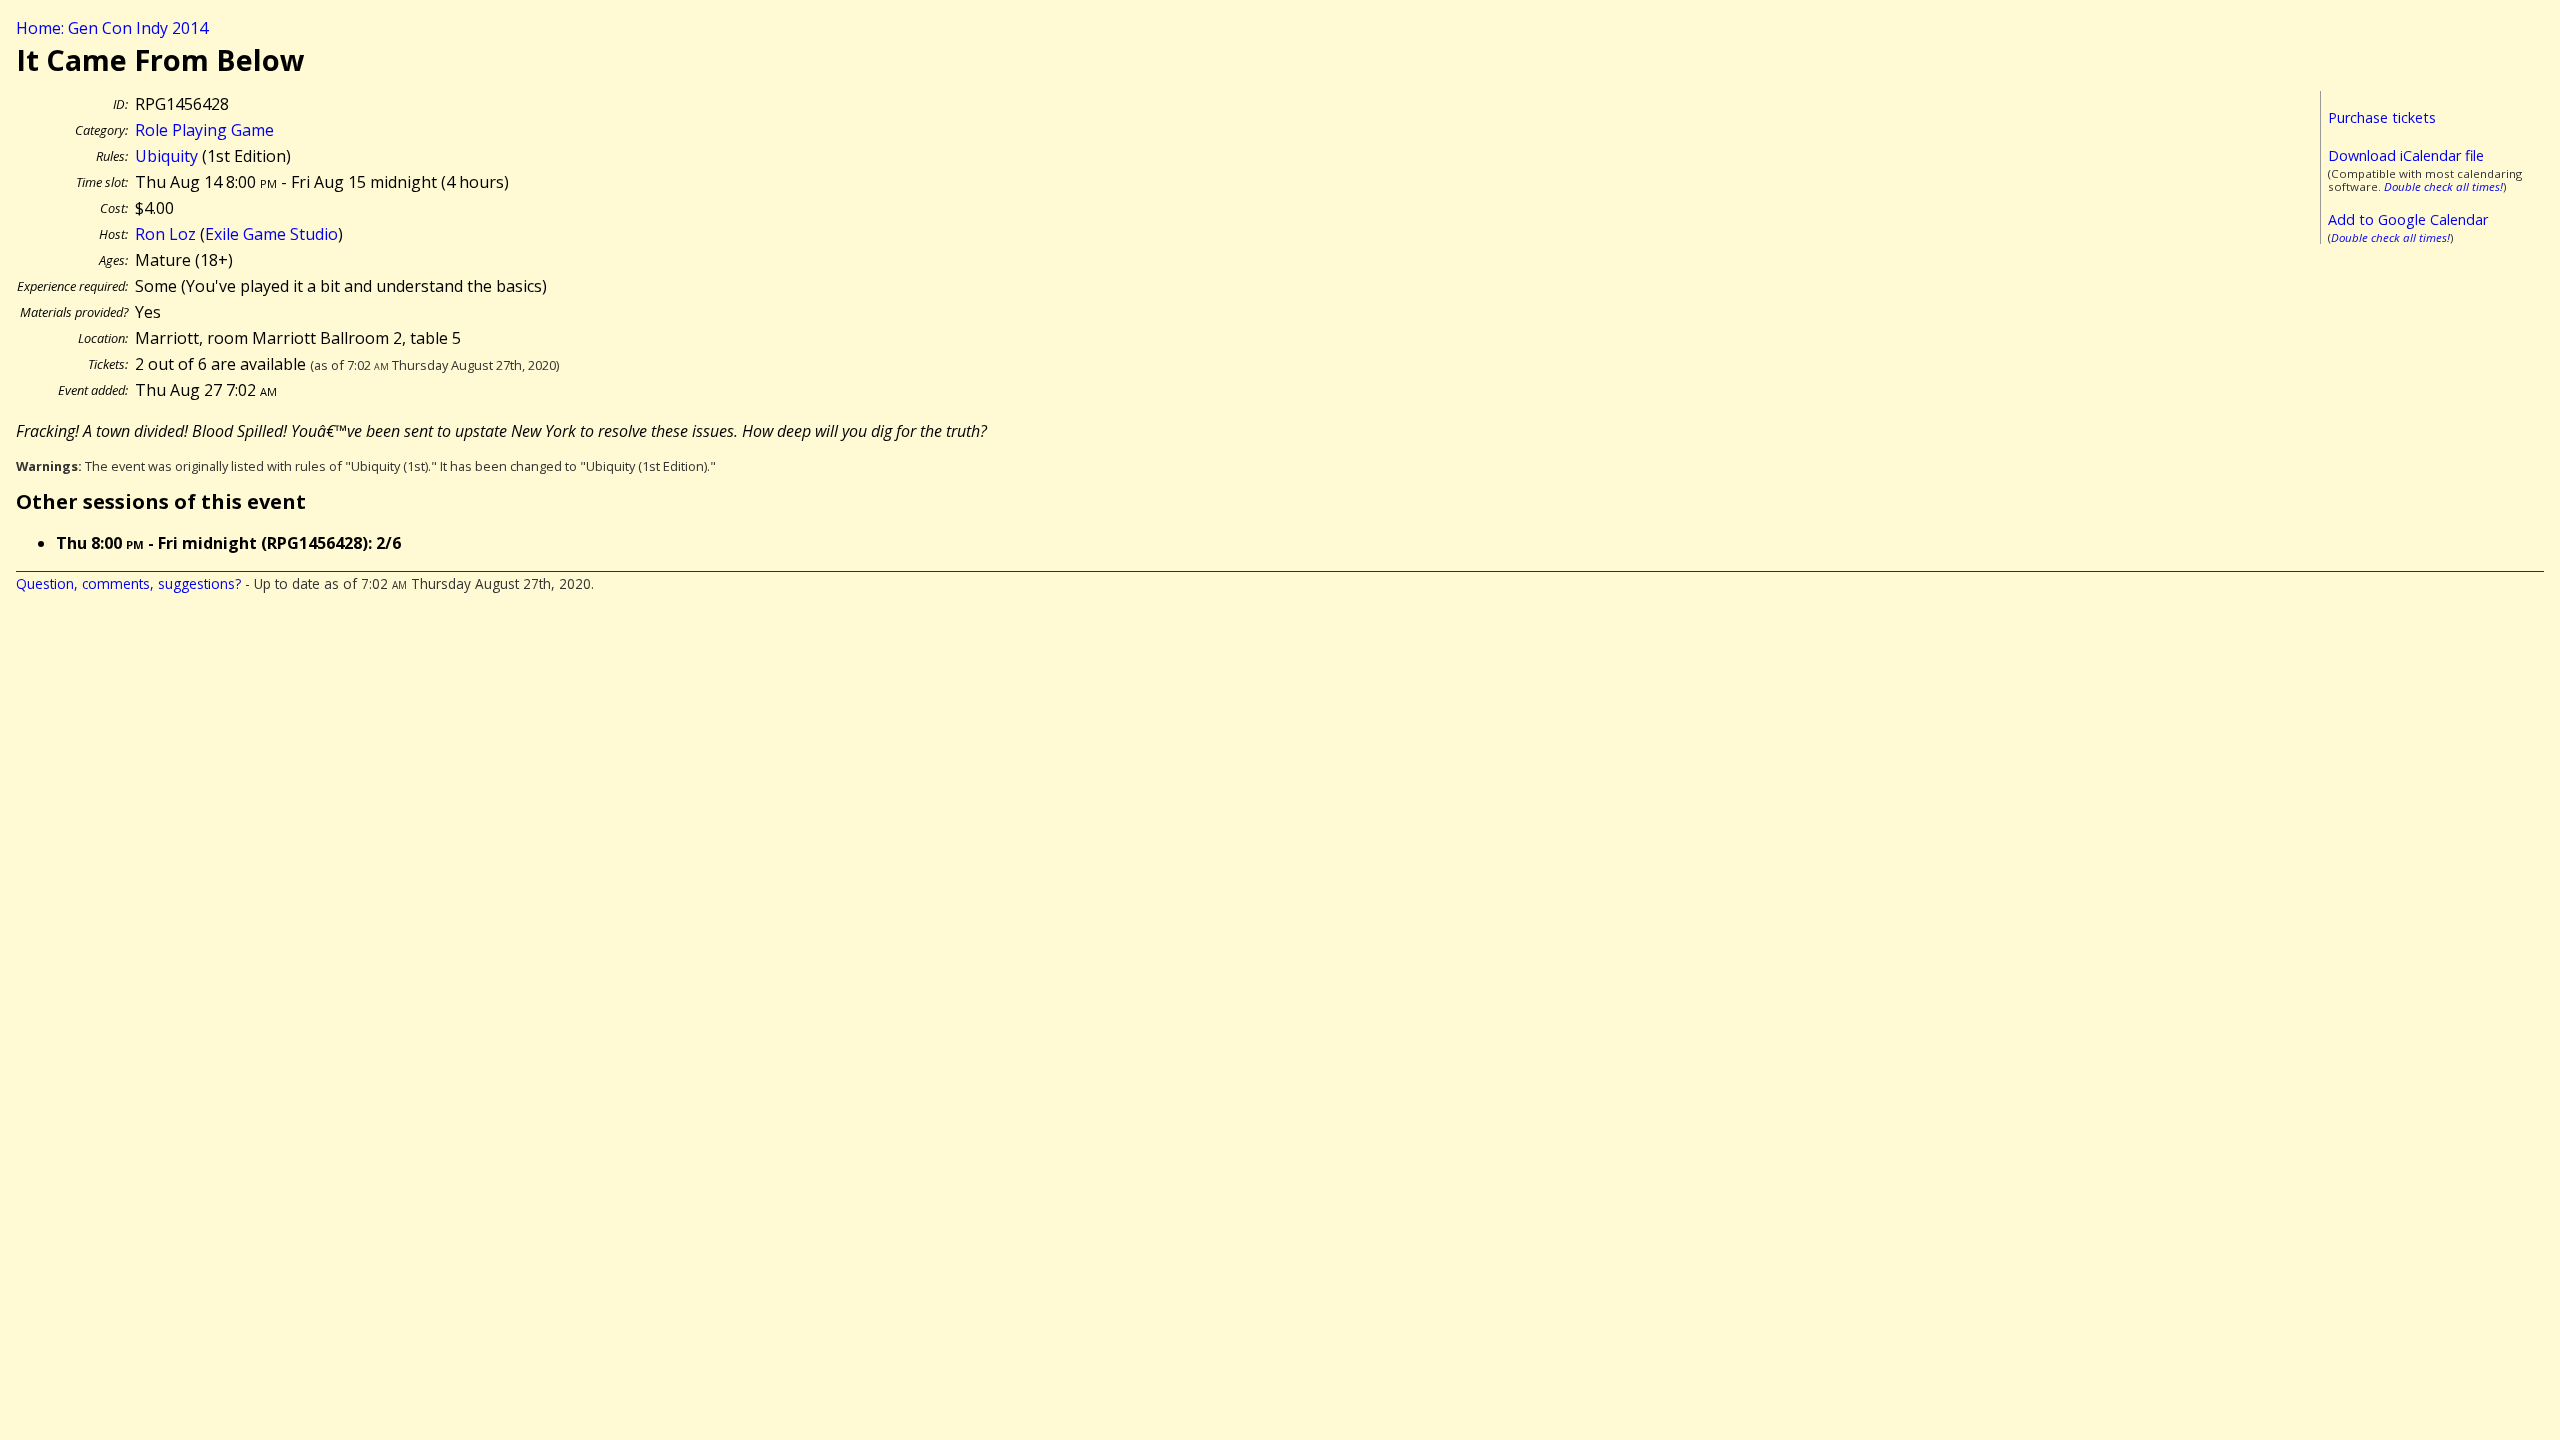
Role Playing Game (204, 130)
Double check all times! (2443, 186)
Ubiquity (166, 156)
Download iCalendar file (2406, 155)
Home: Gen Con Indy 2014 (112, 28)
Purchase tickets (2382, 117)
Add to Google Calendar (2408, 219)
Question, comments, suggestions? (128, 583)
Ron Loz (165, 234)
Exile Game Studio (271, 234)
